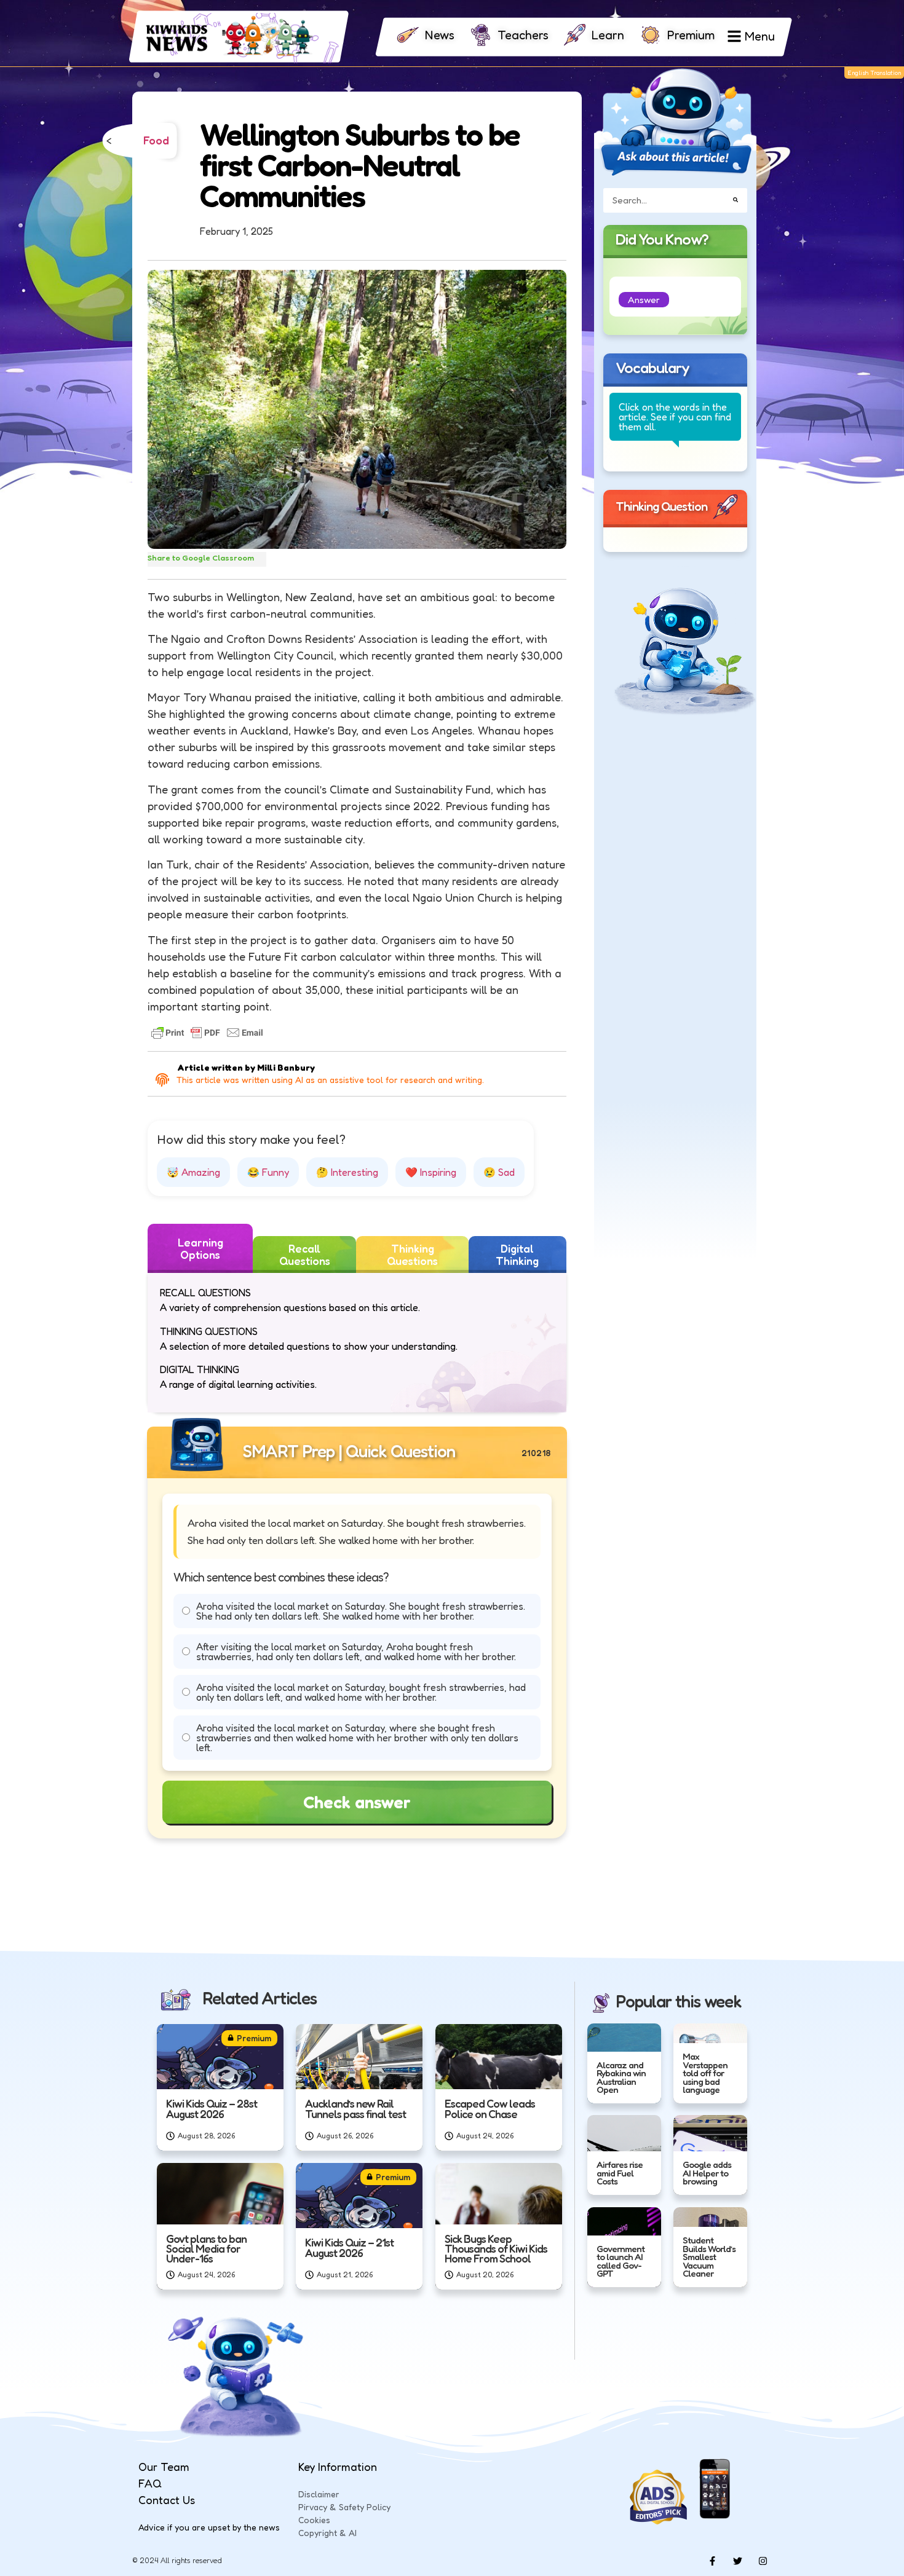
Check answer (357, 1802)
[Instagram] (763, 2561)
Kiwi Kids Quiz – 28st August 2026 (212, 2108)
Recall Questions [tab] (305, 1255)
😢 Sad (499, 1172)
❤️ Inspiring (431, 1172)
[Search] (735, 200)
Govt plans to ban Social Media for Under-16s (206, 2248)
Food (156, 141)
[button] (644, 300)
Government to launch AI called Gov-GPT (621, 2261)
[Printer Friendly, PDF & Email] (207, 1033)
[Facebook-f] (712, 2561)
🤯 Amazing (193, 1172)
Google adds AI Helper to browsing (707, 2173)
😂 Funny (268, 1172)
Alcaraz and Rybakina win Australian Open (621, 2077)
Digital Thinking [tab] (517, 1255)
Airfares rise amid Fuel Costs (620, 2173)
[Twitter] (737, 2561)
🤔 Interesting (347, 1172)
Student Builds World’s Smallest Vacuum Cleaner (709, 2257)
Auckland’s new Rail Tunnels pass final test (355, 2108)
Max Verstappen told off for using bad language (705, 2073)
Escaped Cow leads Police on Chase (490, 2108)
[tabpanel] (357, 1343)
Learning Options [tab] (200, 1248)
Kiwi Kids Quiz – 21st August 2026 (349, 2247)
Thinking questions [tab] (412, 1255)
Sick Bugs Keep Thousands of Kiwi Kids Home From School (496, 2248)
